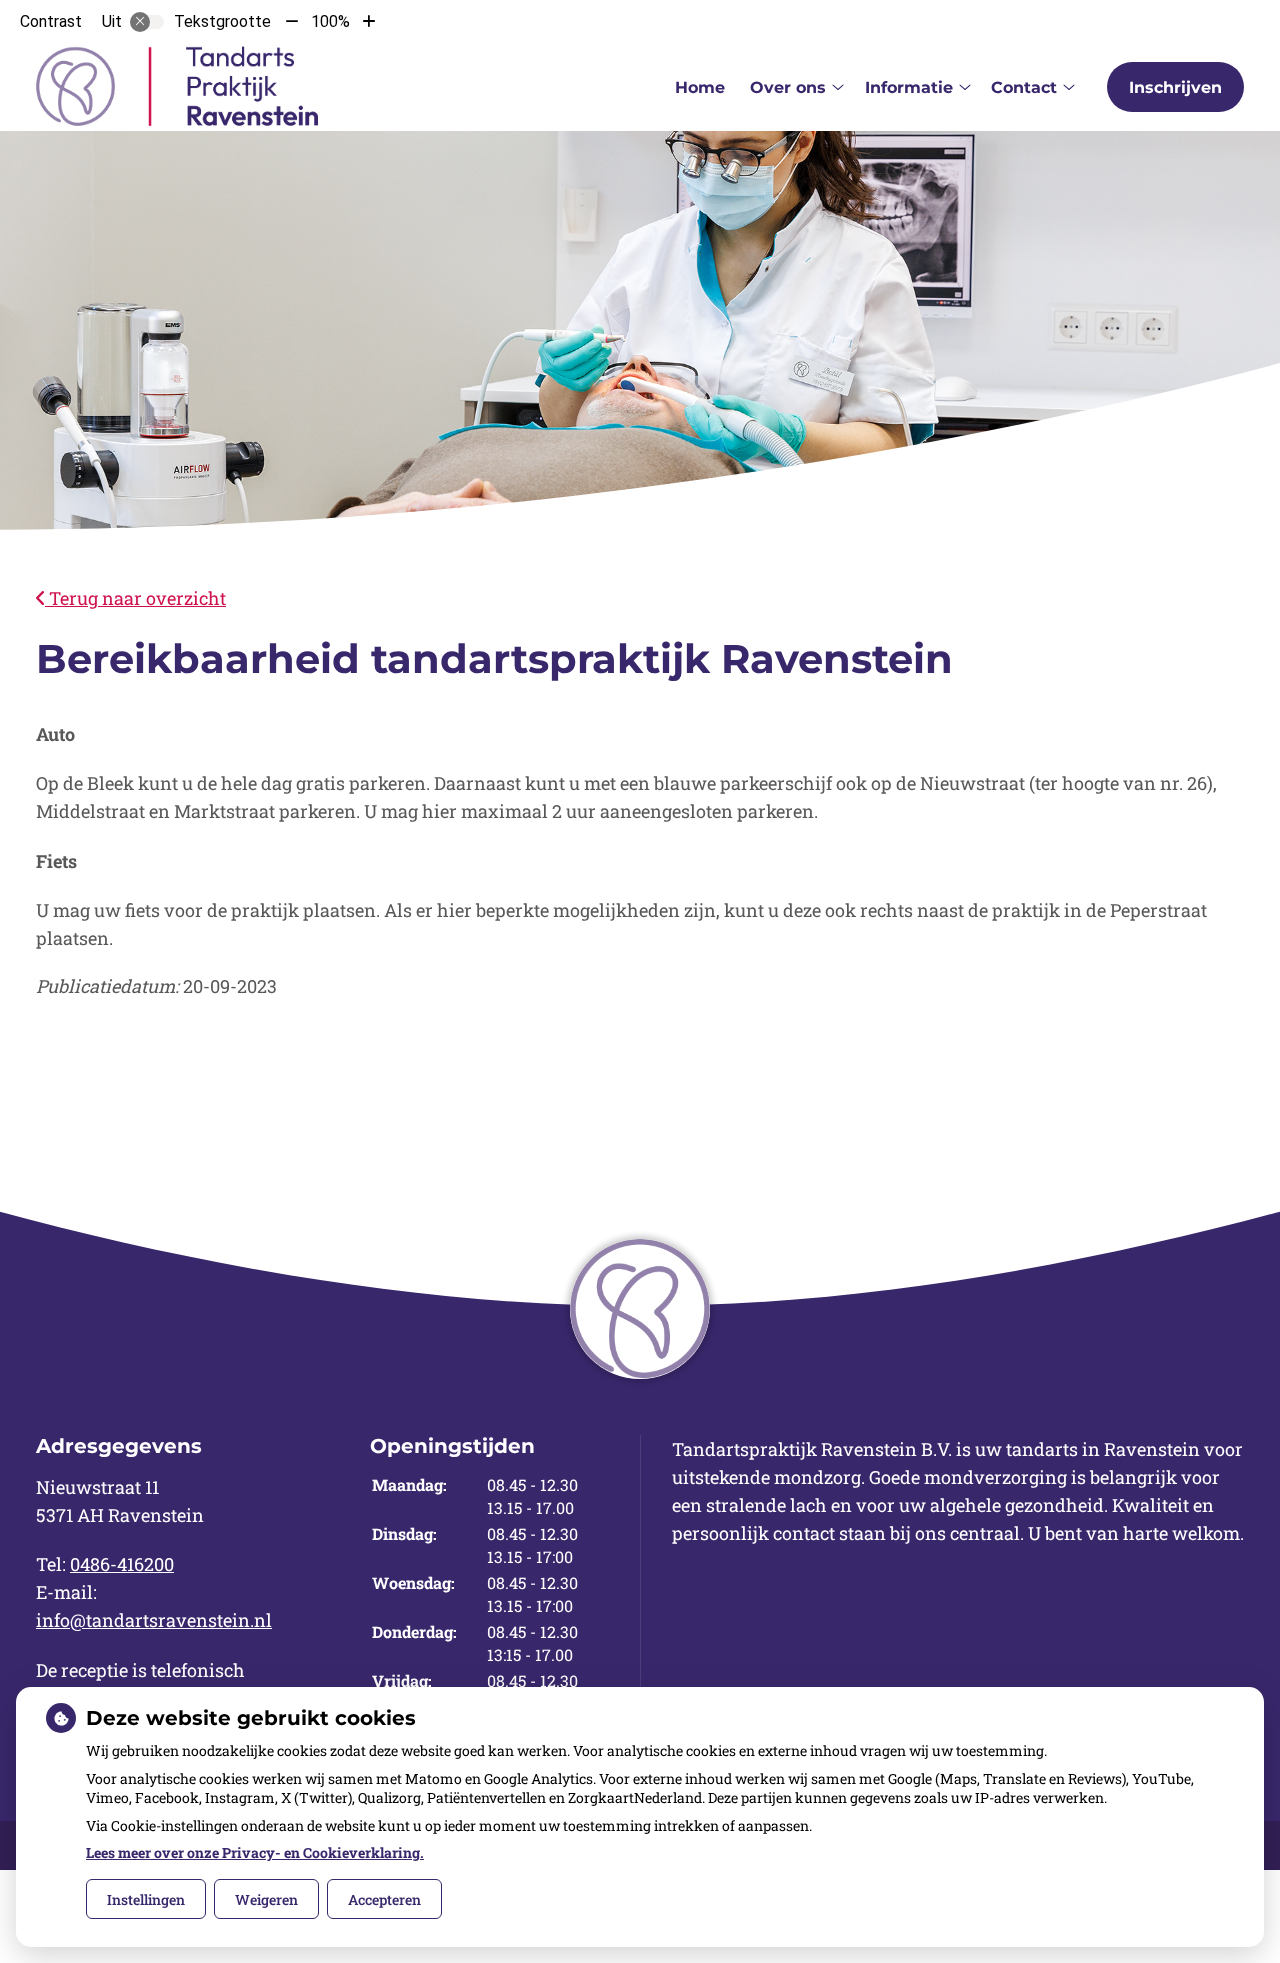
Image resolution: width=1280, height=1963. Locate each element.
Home (700, 87)
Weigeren (266, 1899)
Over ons (788, 87)
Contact (1024, 87)
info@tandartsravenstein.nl (154, 1620)
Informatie (909, 87)
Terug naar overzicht (135, 598)
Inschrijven (1175, 87)
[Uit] (147, 22)
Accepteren (384, 1899)
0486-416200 (122, 1564)
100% (330, 21)
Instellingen (146, 1899)
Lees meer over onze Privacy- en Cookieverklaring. (255, 1852)
